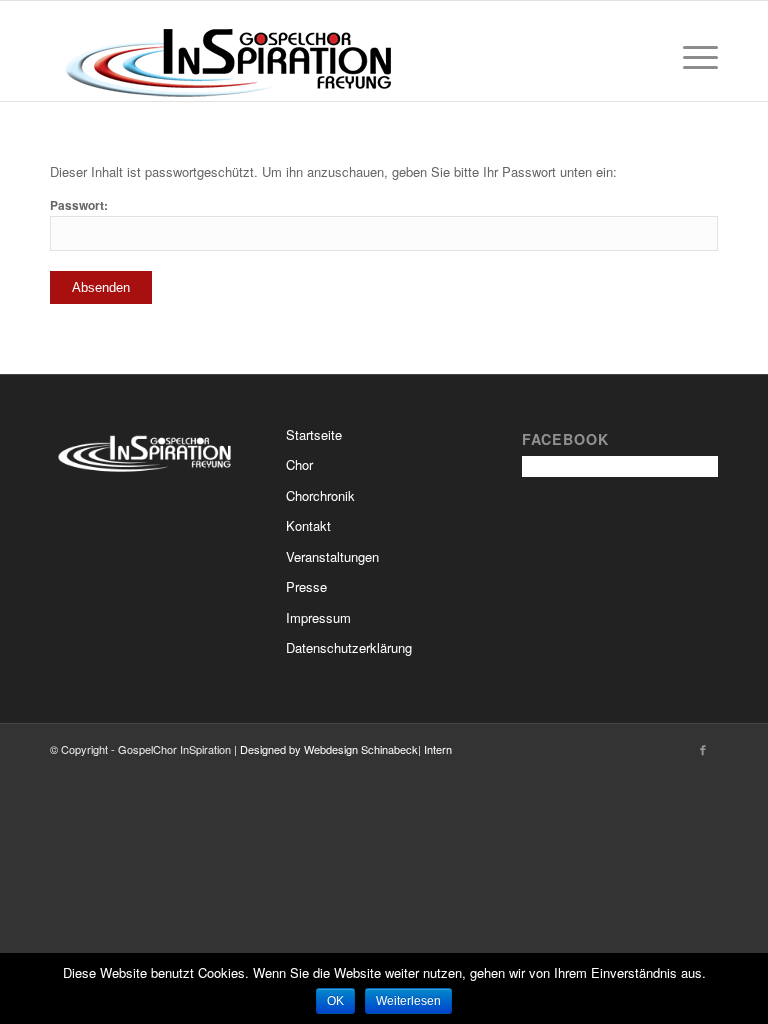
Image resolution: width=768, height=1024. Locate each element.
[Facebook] (703, 749)
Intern (438, 749)
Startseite (314, 434)
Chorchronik (320, 495)
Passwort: (79, 205)
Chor (299, 464)
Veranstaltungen (332, 556)
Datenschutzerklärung (349, 647)
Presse (306, 586)
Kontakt (308, 525)
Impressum (318, 617)
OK (335, 1001)
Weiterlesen (408, 1001)
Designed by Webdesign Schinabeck (329, 749)
